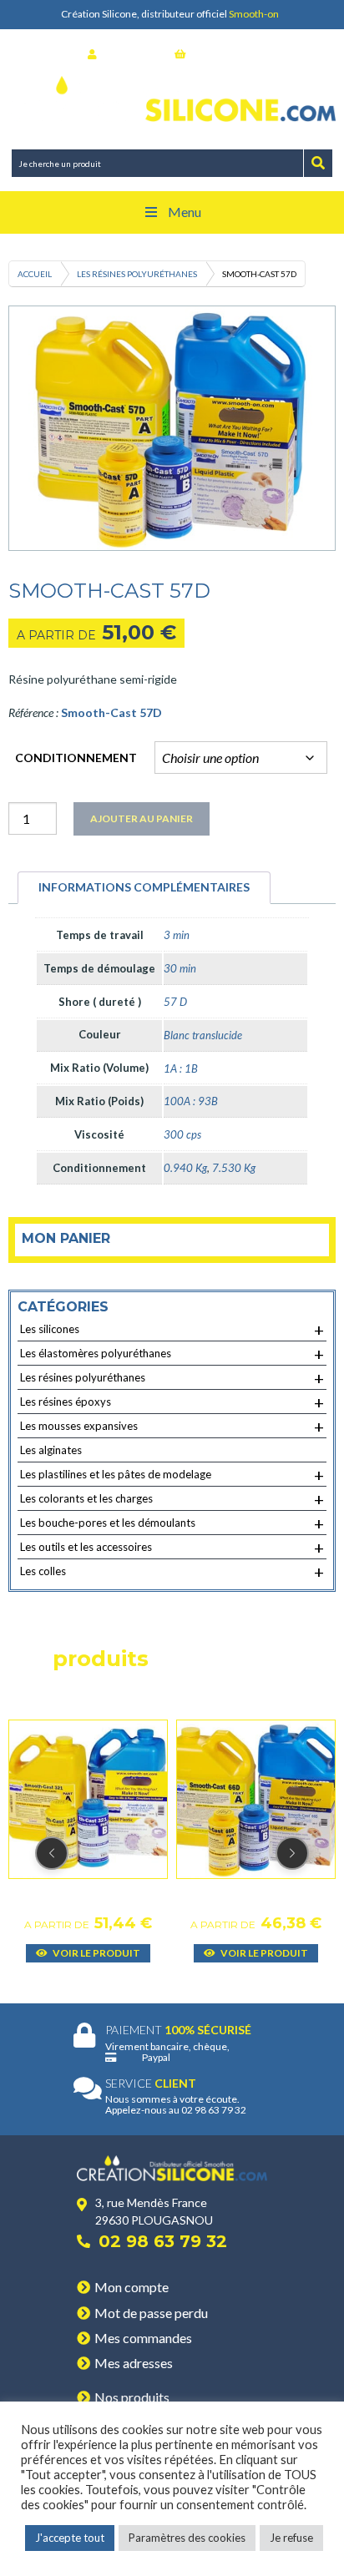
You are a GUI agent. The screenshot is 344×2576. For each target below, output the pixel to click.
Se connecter (132, 54)
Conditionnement (76, 758)
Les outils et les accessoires (172, 1548)
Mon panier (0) (224, 54)
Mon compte (132, 2287)
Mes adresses (134, 2363)
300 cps (182, 1134)
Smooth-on (254, 14)
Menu (185, 212)
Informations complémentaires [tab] (144, 887)
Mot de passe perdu (151, 2313)
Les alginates (51, 1450)
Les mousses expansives (172, 1427)
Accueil (35, 274)
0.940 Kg (185, 1168)
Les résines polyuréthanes (137, 274)
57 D (175, 1002)
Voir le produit (96, 1953)
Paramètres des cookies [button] (187, 2538)
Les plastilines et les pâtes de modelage (172, 1475)
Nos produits (132, 2397)
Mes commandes (143, 2338)
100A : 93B (191, 1101)
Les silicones (172, 1330)
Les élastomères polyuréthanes (172, 1354)
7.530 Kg (234, 1168)
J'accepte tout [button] (70, 2538)
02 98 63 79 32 (163, 2241)
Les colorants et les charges (172, 1499)
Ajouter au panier (142, 818)
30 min (180, 968)
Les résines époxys (172, 1402)
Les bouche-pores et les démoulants (172, 1523)
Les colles (172, 1572)
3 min (177, 935)
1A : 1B (181, 1068)
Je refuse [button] (291, 2538)
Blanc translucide (203, 1035)
